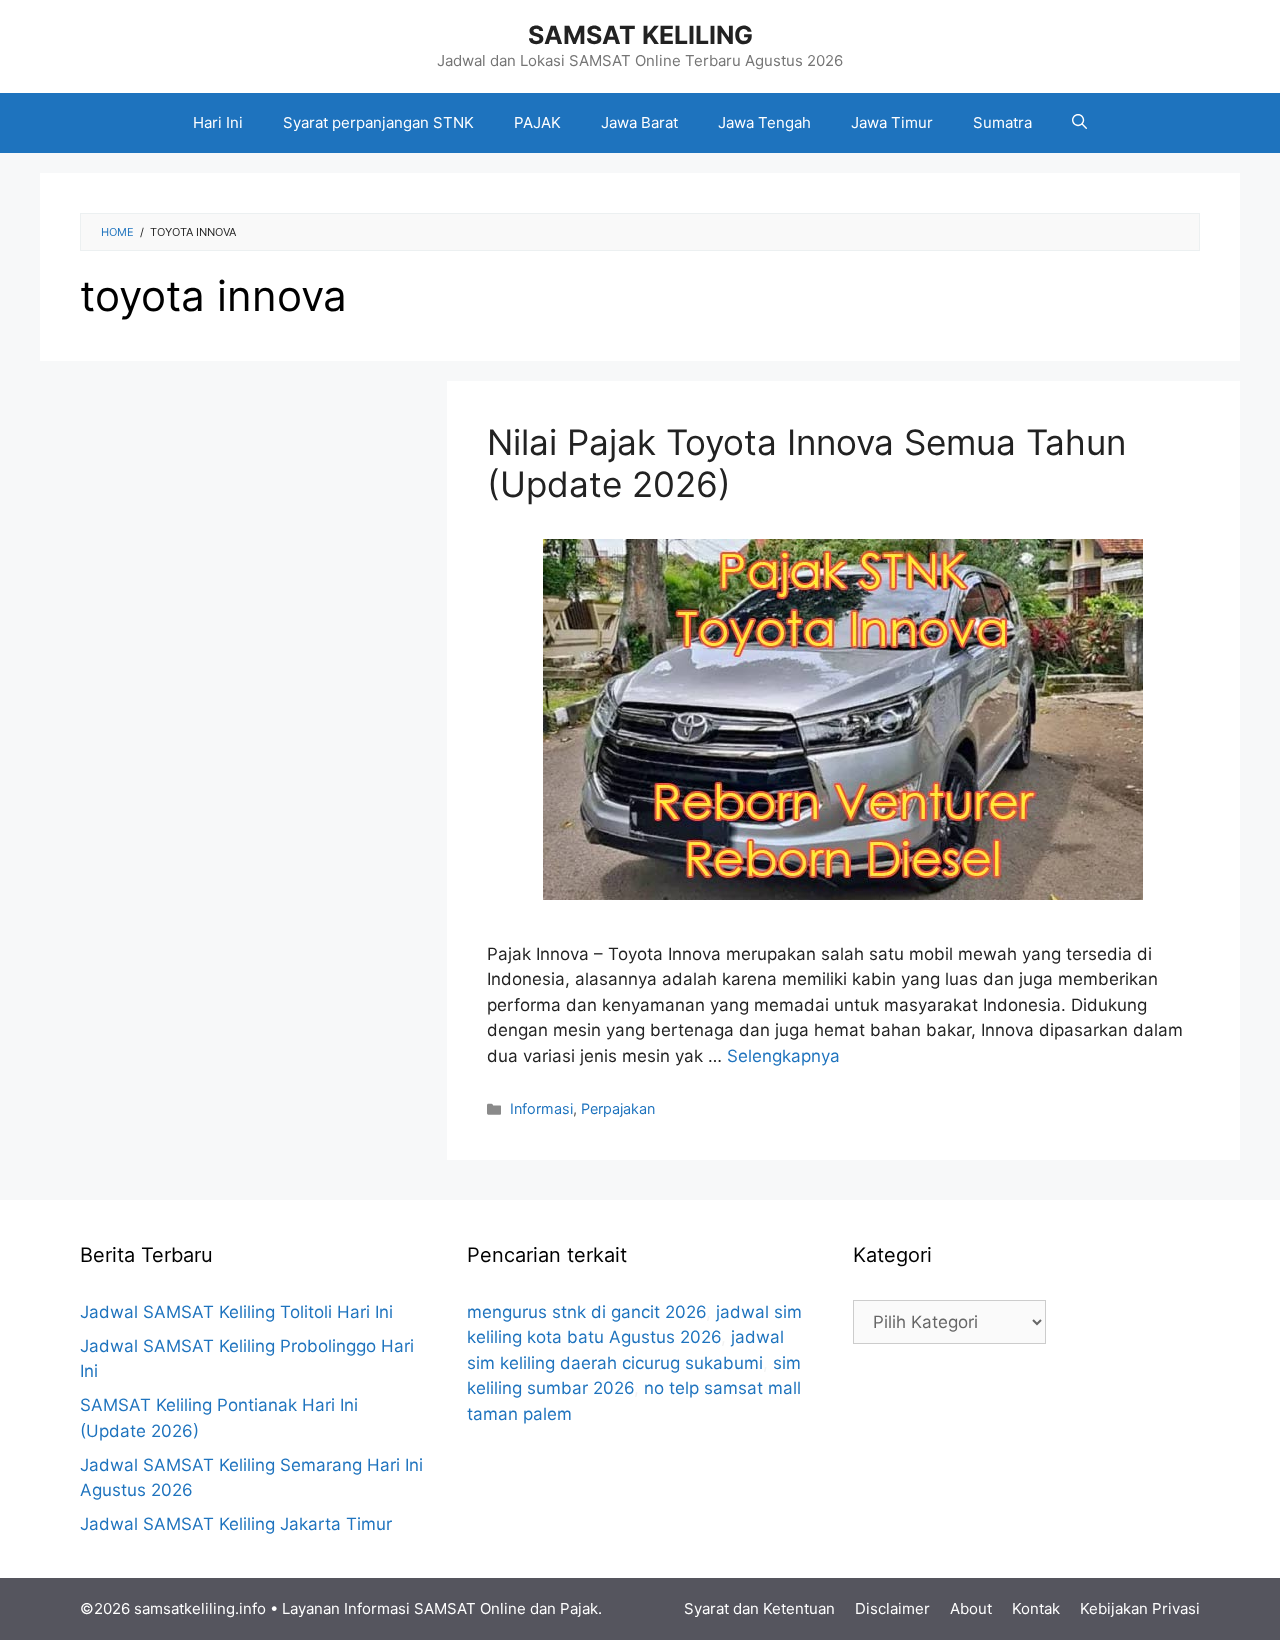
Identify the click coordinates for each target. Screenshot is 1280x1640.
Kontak (1036, 1608)
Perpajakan (618, 1108)
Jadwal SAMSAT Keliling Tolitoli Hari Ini (236, 1312)
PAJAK (537, 122)
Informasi (541, 1108)
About (971, 1608)
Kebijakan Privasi (1140, 1608)
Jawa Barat (639, 122)
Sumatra (1002, 122)
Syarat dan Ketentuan (759, 1608)
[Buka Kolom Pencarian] (1079, 123)
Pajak (579, 1608)
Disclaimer (892, 1608)
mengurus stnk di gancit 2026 (586, 1312)
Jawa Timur (892, 122)
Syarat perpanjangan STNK (378, 122)
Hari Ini (218, 122)
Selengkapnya (783, 1056)
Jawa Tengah (764, 122)
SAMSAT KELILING (640, 35)
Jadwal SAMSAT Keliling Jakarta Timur (236, 1524)
